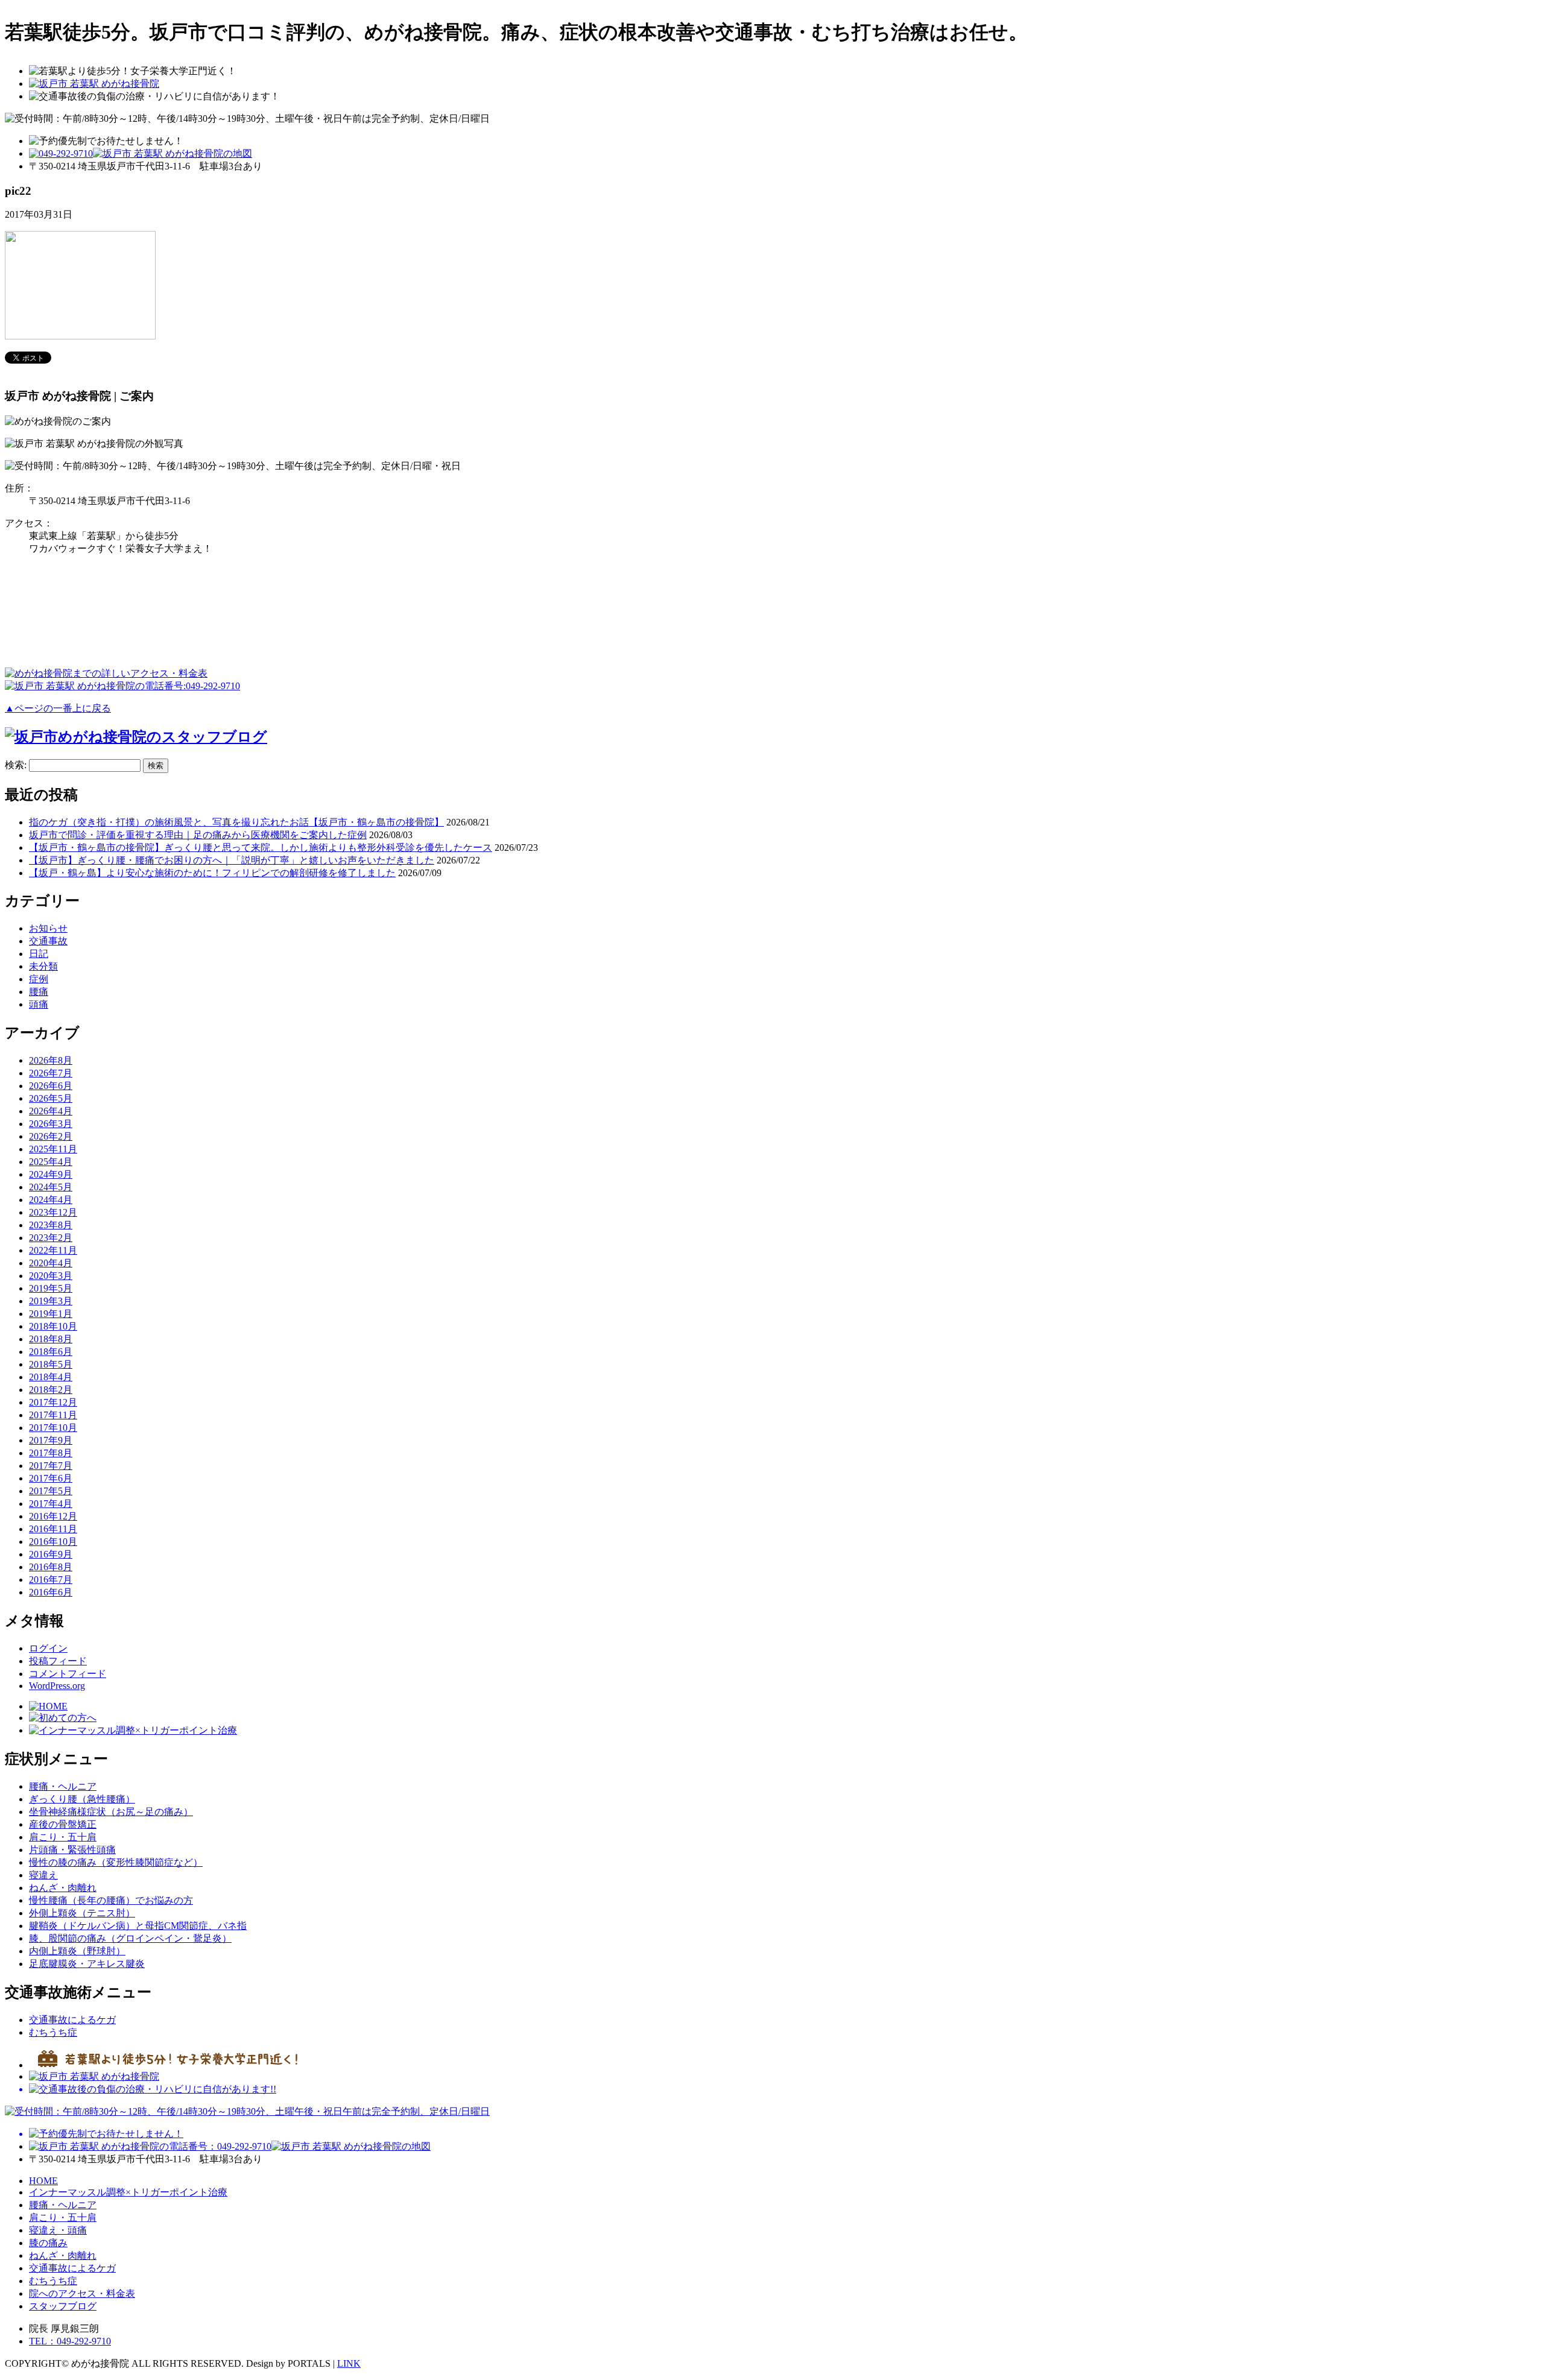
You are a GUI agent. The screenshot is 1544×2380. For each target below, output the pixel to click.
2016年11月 (53, 1529)
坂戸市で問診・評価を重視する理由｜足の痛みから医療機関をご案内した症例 (198, 835)
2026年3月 (51, 1124)
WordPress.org (57, 1686)
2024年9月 (51, 1174)
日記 (39, 954)
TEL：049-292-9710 (70, 2341)
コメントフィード (68, 1674)
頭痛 (39, 1004)
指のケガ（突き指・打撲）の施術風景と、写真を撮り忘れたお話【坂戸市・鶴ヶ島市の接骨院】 (236, 822)
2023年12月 (53, 1212)
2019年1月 (51, 1314)
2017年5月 (51, 1491)
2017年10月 (53, 1428)
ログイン (48, 1648)
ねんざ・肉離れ (63, 1888)
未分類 (43, 966)
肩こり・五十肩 (63, 1837)
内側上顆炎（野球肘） (77, 1951)
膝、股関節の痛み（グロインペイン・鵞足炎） (130, 1938)
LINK (349, 2363)
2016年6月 (51, 1592)
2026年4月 (51, 1111)
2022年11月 (53, 1250)
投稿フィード (58, 1661)
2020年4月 (51, 1263)
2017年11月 (53, 1415)
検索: (16, 765)
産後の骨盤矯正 (63, 1824)
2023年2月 (51, 1238)
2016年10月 (53, 1542)
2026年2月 (51, 1136)
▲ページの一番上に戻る (58, 708)
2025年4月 (51, 1162)
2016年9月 (51, 1554)
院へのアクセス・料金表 (82, 2293)
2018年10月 (53, 1326)
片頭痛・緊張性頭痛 (72, 1850)
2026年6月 (51, 1086)
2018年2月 (51, 1390)
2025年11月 (53, 1149)
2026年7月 (51, 1073)
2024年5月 (51, 1187)
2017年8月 (51, 1453)
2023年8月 (51, 1225)
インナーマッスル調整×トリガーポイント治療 (128, 2192)
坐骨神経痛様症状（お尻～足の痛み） (111, 1812)
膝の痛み (48, 2243)
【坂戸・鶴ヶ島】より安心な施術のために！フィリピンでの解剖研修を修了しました (212, 873)
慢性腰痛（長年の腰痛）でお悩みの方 (111, 1900)
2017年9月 (51, 1440)
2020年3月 (51, 1276)
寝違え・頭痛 (58, 2230)
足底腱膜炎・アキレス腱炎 (87, 1964)
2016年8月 (51, 1567)
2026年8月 (51, 1060)
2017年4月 (51, 1504)
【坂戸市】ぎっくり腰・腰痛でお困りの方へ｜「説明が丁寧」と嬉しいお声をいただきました (232, 860)
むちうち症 (53, 2032)
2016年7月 (51, 1580)
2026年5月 (51, 1098)
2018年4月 (51, 1377)
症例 (39, 979)
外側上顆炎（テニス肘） (82, 1913)
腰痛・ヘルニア (63, 1786)
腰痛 (39, 992)
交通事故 (48, 941)
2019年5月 (51, 1288)
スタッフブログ (63, 2306)
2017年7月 (51, 1466)
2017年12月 (53, 1402)
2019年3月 (51, 1301)
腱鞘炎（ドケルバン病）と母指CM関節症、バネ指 (138, 1926)
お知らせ (48, 928)
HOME (43, 2181)
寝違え (43, 1875)
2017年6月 (51, 1478)
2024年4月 (51, 1200)
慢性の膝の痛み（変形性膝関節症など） (116, 1862)
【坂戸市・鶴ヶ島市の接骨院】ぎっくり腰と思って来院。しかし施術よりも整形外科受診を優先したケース (261, 848)
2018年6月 (51, 1352)
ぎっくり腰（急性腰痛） (82, 1799)
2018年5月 (51, 1364)
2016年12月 (53, 1516)
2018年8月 (51, 1339)
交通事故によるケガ (72, 2020)
